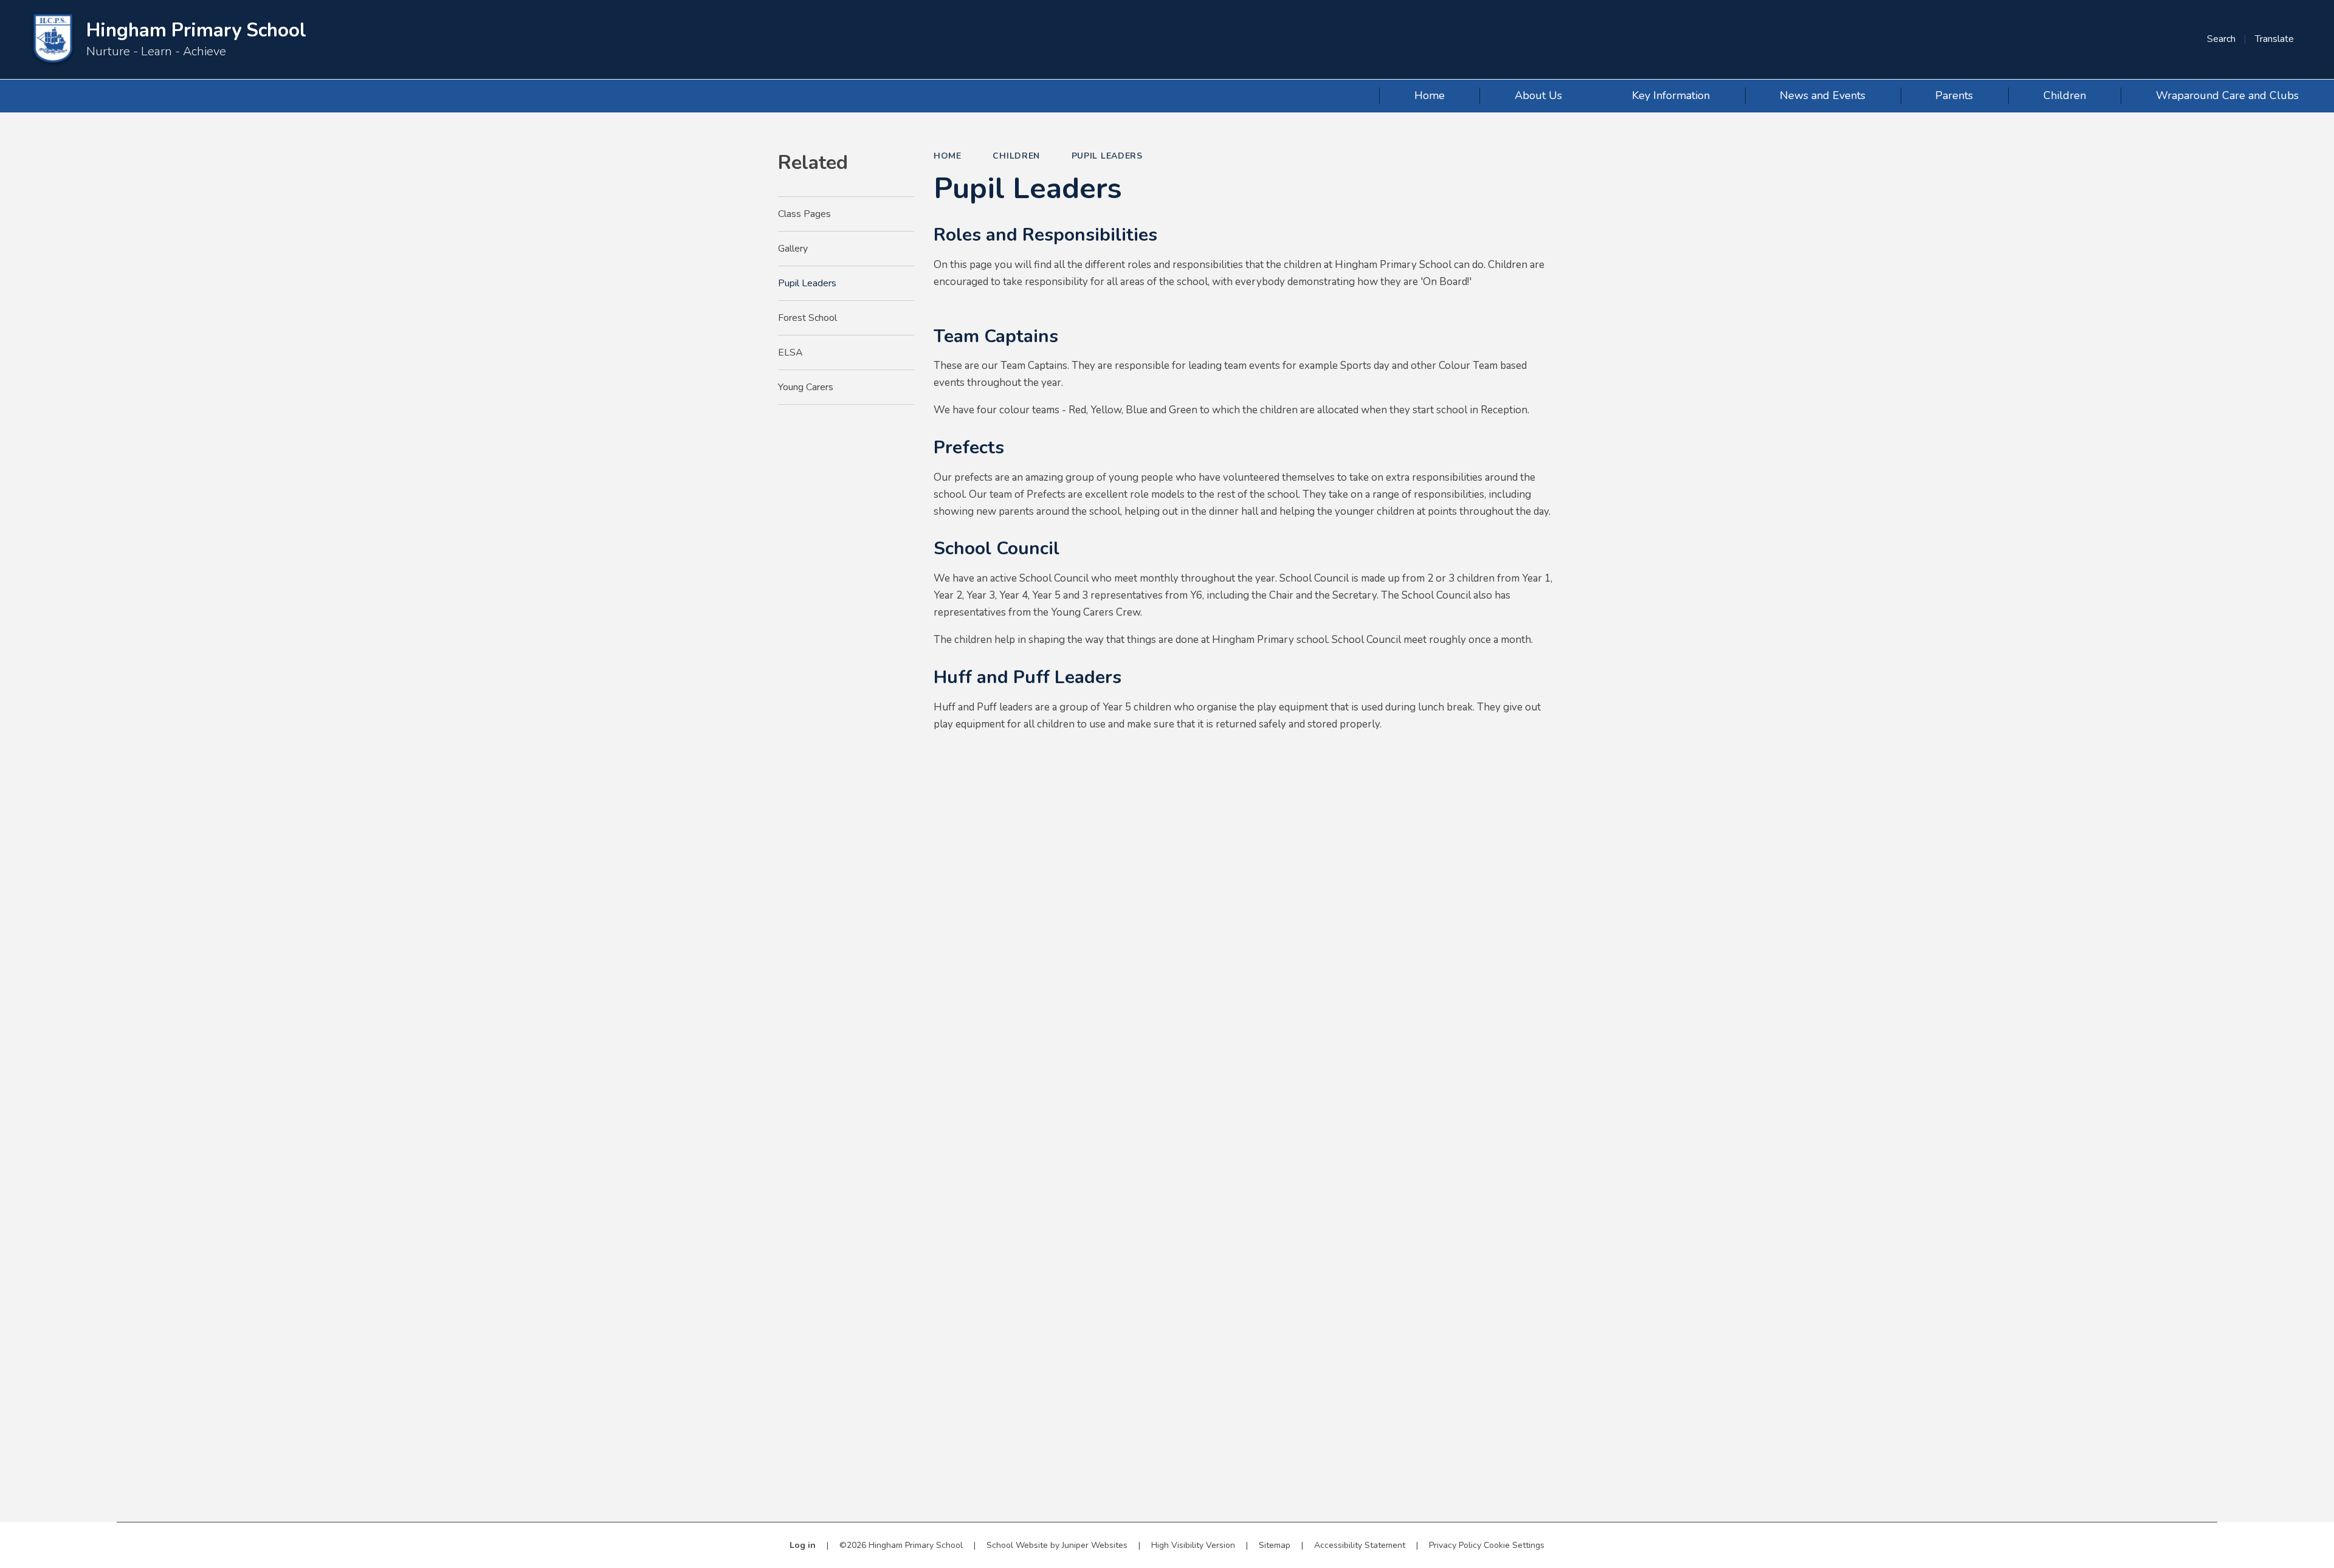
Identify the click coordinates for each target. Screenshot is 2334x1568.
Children (1016, 156)
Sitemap (1275, 1545)
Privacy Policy (1455, 1545)
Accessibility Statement (1360, 1545)
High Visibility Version (1193, 1545)
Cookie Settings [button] (1514, 1545)
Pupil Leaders (1107, 156)
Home (948, 156)
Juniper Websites (1095, 1545)
